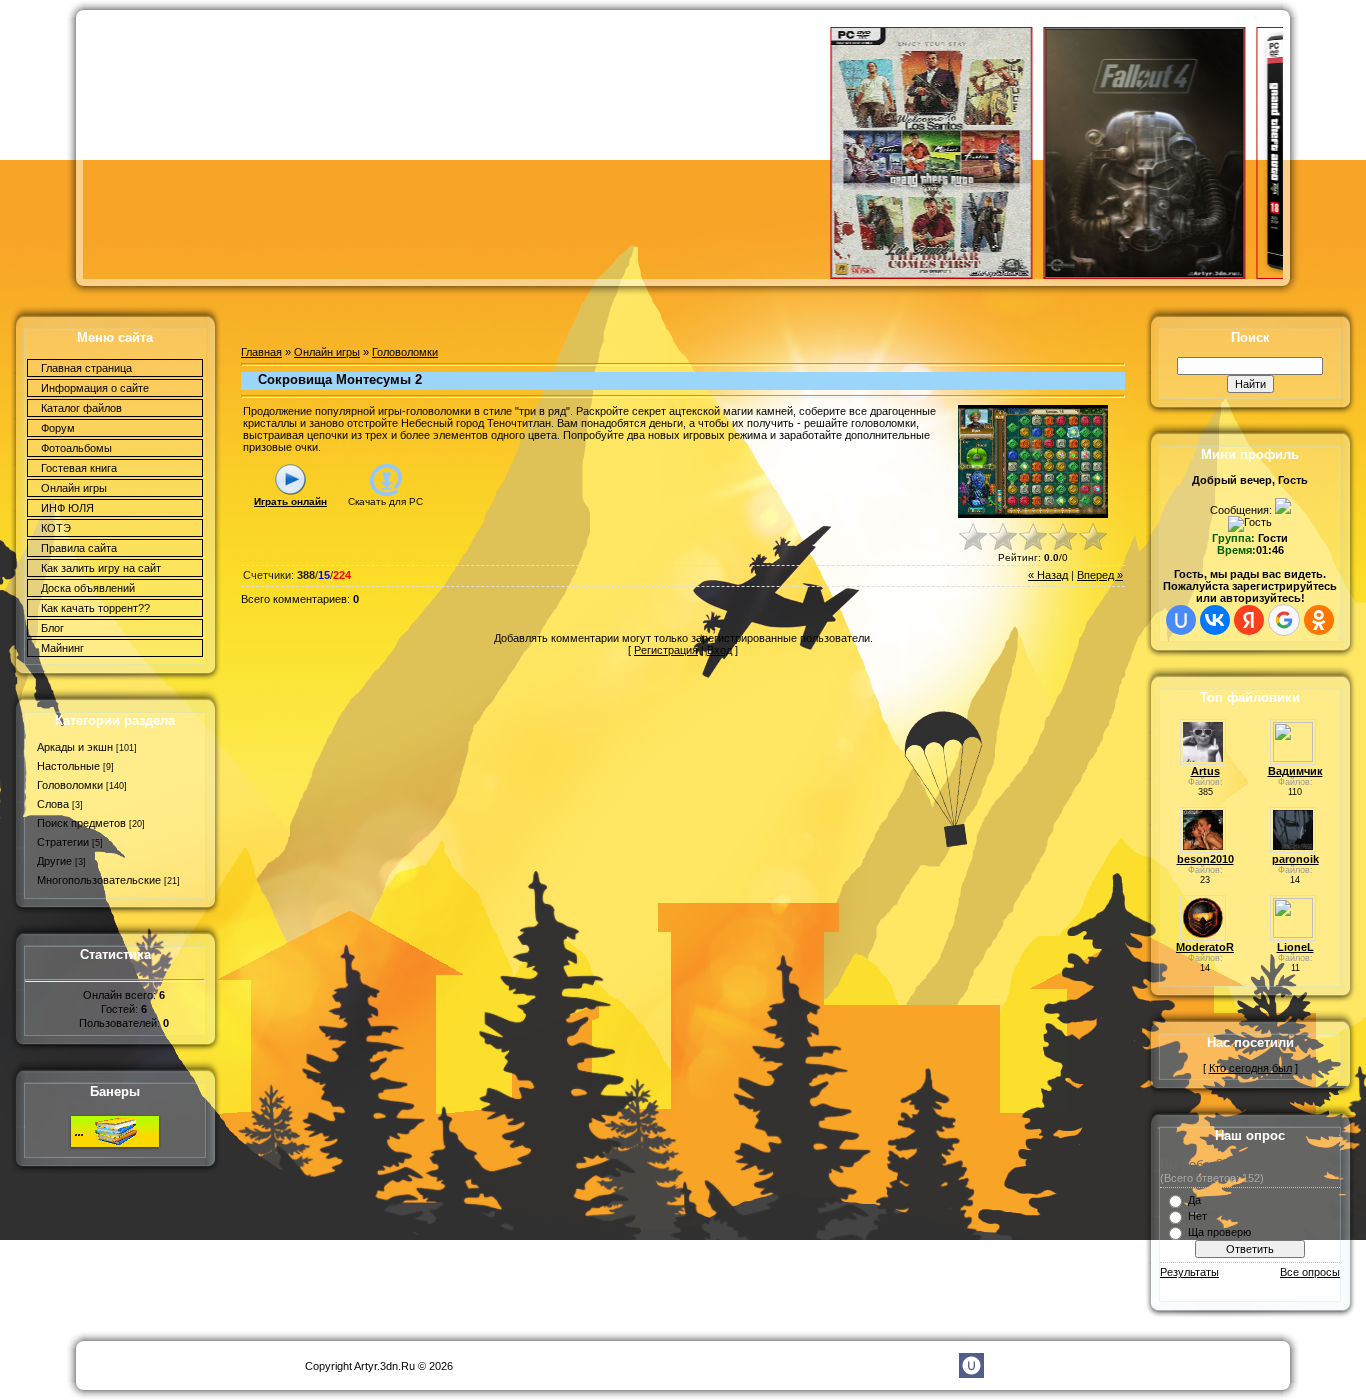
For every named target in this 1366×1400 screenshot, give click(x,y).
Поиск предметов (81, 823)
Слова (53, 804)
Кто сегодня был (1250, 1068)
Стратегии (63, 842)
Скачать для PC (385, 501)
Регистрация (666, 650)
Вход (719, 650)
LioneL (1295, 947)
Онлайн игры (327, 352)
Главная (261, 352)
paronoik (1295, 859)
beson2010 (1205, 859)
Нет (1197, 1216)
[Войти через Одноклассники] (1319, 620)
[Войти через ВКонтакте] (1215, 620)
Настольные (68, 766)
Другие (54, 861)
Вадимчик (1295, 771)
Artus (1205, 771)
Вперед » (1100, 575)
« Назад (1048, 575)
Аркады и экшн (75, 747)
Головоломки (70, 785)
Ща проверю (1219, 1232)
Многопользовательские (99, 880)
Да (1194, 1200)
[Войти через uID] (1181, 620)
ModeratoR (1205, 947)
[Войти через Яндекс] (1249, 620)
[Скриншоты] (1033, 461)
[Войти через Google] (1284, 620)
